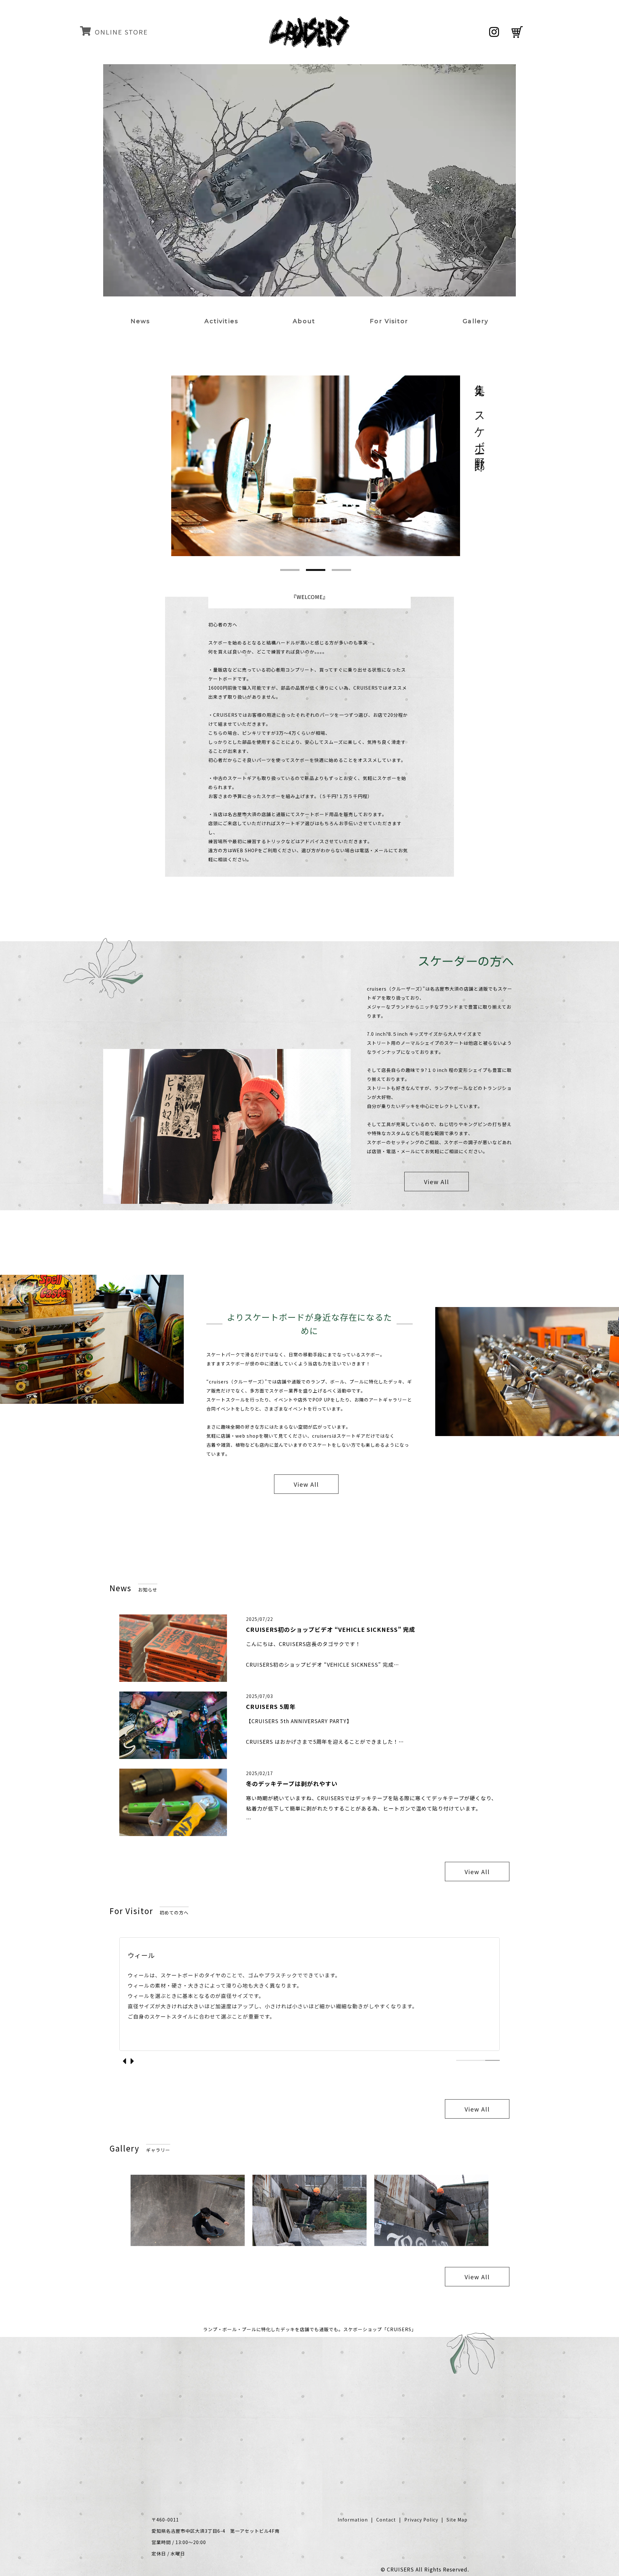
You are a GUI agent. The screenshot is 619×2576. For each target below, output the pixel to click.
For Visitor (389, 321)
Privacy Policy (421, 2520)
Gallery (476, 321)
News (140, 321)
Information (353, 2520)
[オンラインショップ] (516, 32)
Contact (386, 2520)
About (304, 321)
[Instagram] (494, 32)
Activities (221, 321)
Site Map (457, 2520)
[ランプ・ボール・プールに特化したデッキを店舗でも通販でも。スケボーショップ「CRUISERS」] (309, 43)
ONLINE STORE (121, 32)
